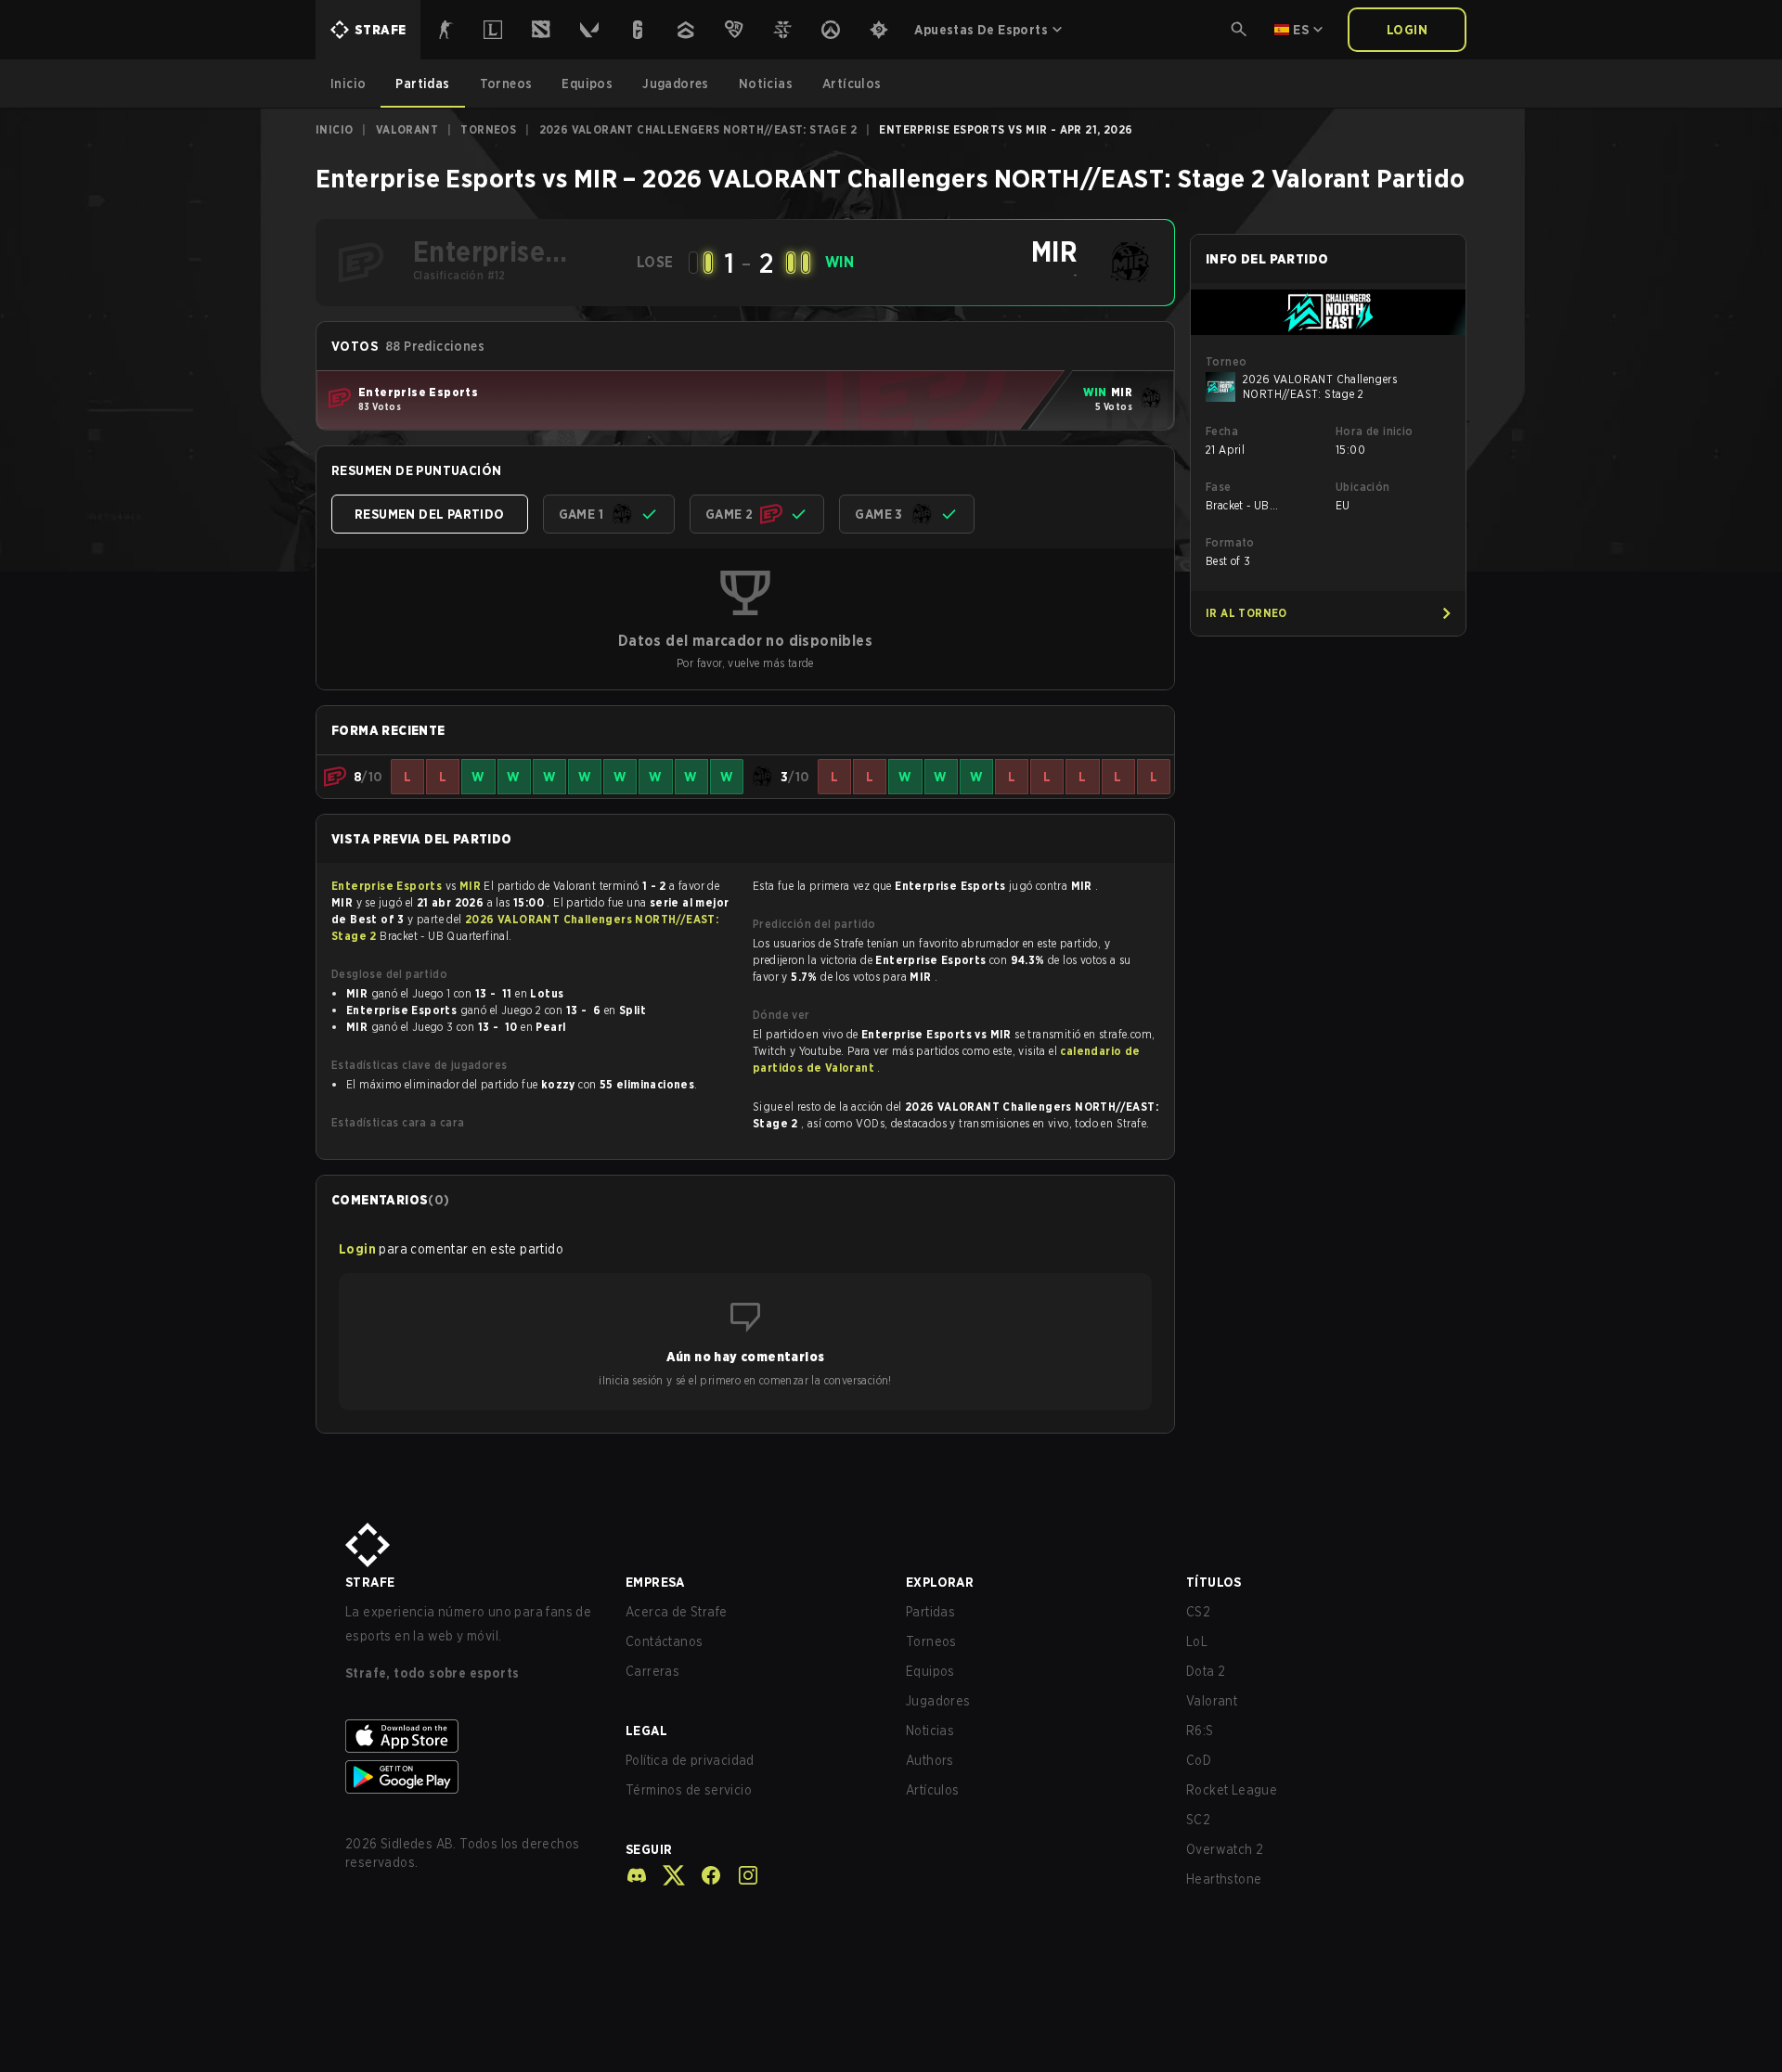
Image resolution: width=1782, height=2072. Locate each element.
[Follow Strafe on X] (666, 1875)
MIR (472, 886)
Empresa (655, 1582)
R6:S (1200, 1731)
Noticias (930, 1731)
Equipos (930, 1671)
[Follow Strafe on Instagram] (741, 1875)
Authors (930, 1760)
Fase (1219, 487)
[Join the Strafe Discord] (637, 1875)
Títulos (1214, 1582)
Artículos (933, 1790)
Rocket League (1232, 1790)
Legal (646, 1731)
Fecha (1222, 431)
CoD (1199, 1760)
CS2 (1198, 1612)
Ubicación (1363, 487)
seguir (649, 1849)
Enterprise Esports (388, 886)
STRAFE (370, 1582)
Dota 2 (1206, 1671)
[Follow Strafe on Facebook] (704, 1875)
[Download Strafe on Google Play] (471, 1777)
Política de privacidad (690, 1760)
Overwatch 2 (1225, 1849)
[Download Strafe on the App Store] (471, 1736)
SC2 (1198, 1820)
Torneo (1226, 361)
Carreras (652, 1671)
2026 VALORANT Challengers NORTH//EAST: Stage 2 (698, 129)
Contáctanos (664, 1641)
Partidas (930, 1612)
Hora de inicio (1375, 431)
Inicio (334, 129)
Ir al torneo (1246, 613)
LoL (1197, 1641)
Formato (1230, 542)
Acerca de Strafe (676, 1612)
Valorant (407, 129)
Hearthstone (1224, 1879)
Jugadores (938, 1701)
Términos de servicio (689, 1790)
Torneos (488, 129)
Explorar (940, 1582)
